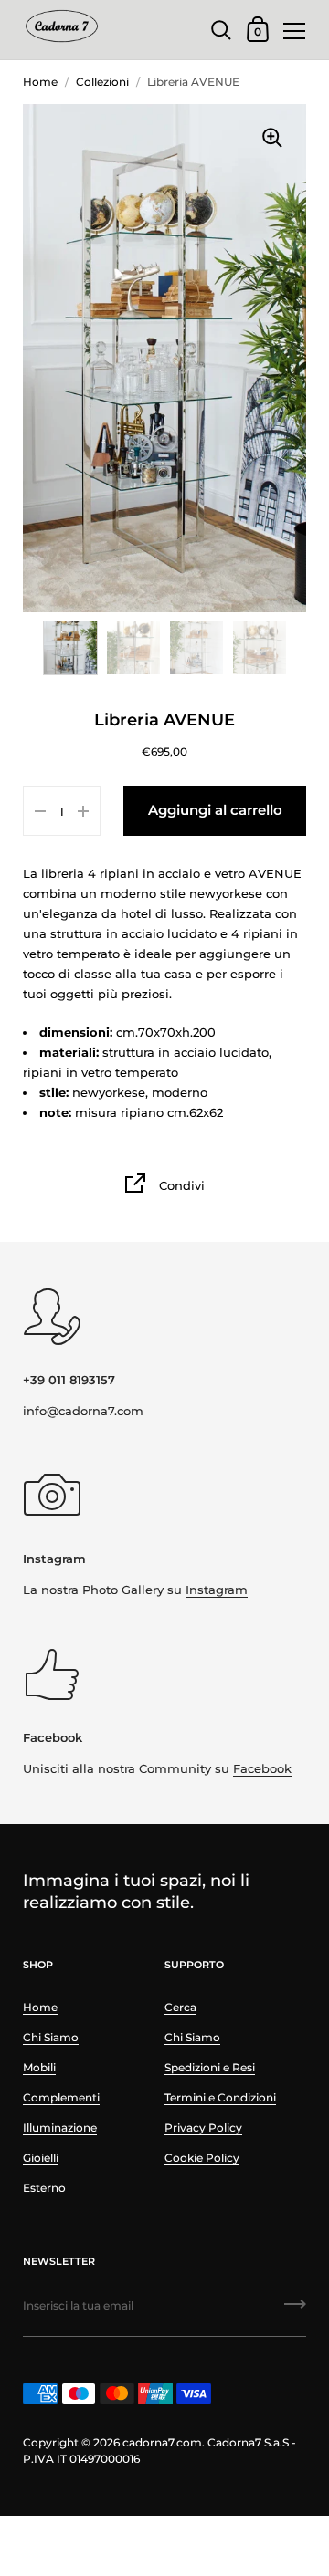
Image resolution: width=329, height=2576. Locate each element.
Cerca (180, 2007)
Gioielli (41, 2158)
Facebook (262, 1768)
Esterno (44, 2188)
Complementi (61, 2097)
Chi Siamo (51, 2037)
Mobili (39, 2067)
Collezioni (102, 82)
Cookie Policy (202, 2158)
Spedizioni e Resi (210, 2067)
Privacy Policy (203, 2128)
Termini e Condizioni (220, 2097)
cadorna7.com (162, 2442)
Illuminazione (60, 2128)
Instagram (217, 1590)
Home (40, 82)
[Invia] (295, 2310)
